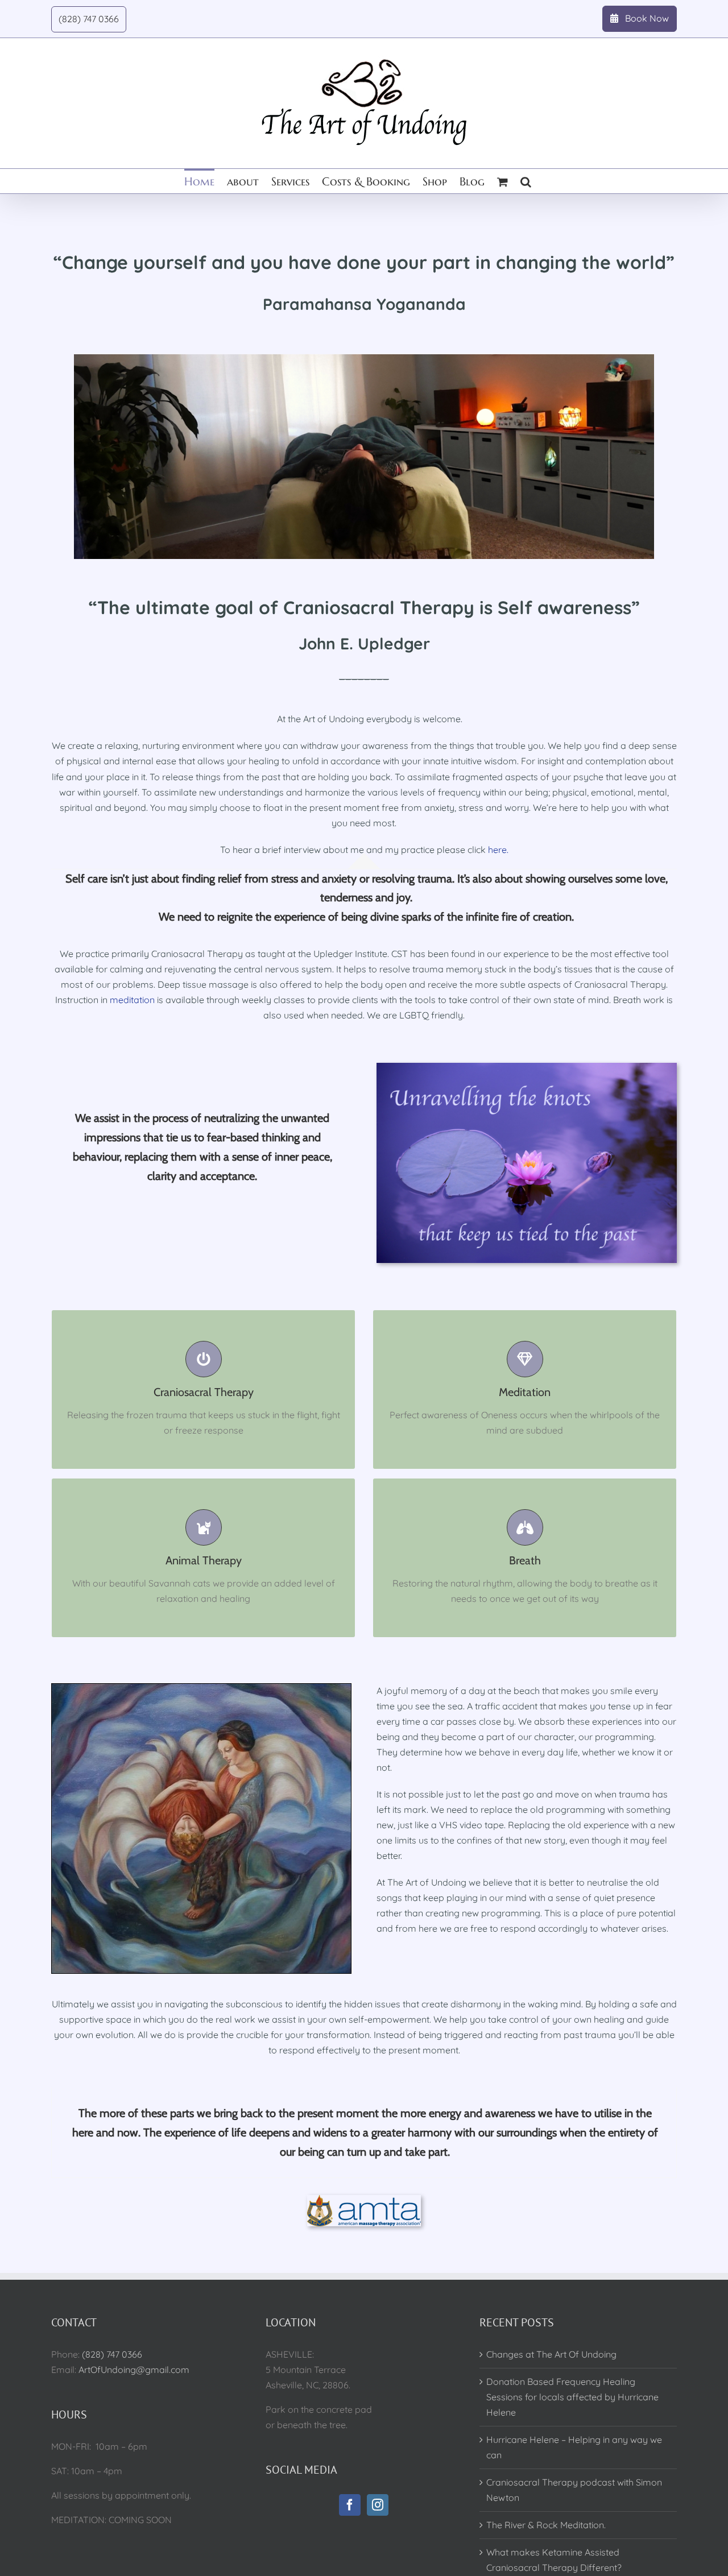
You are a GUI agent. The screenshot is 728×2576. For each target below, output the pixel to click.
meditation (132, 1000)
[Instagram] (378, 2505)
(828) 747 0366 (112, 2354)
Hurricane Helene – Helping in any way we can (574, 2447)
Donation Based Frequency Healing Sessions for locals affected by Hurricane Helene (572, 2397)
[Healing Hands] (201, 1688)
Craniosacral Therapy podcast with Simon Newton (574, 2490)
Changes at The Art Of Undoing (551, 2354)
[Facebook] (350, 2505)
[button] (526, 181)
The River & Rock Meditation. (546, 2525)
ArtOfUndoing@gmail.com (134, 2370)
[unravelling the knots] (527, 1067)
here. (498, 850)
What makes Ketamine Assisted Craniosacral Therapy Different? (554, 2560)
